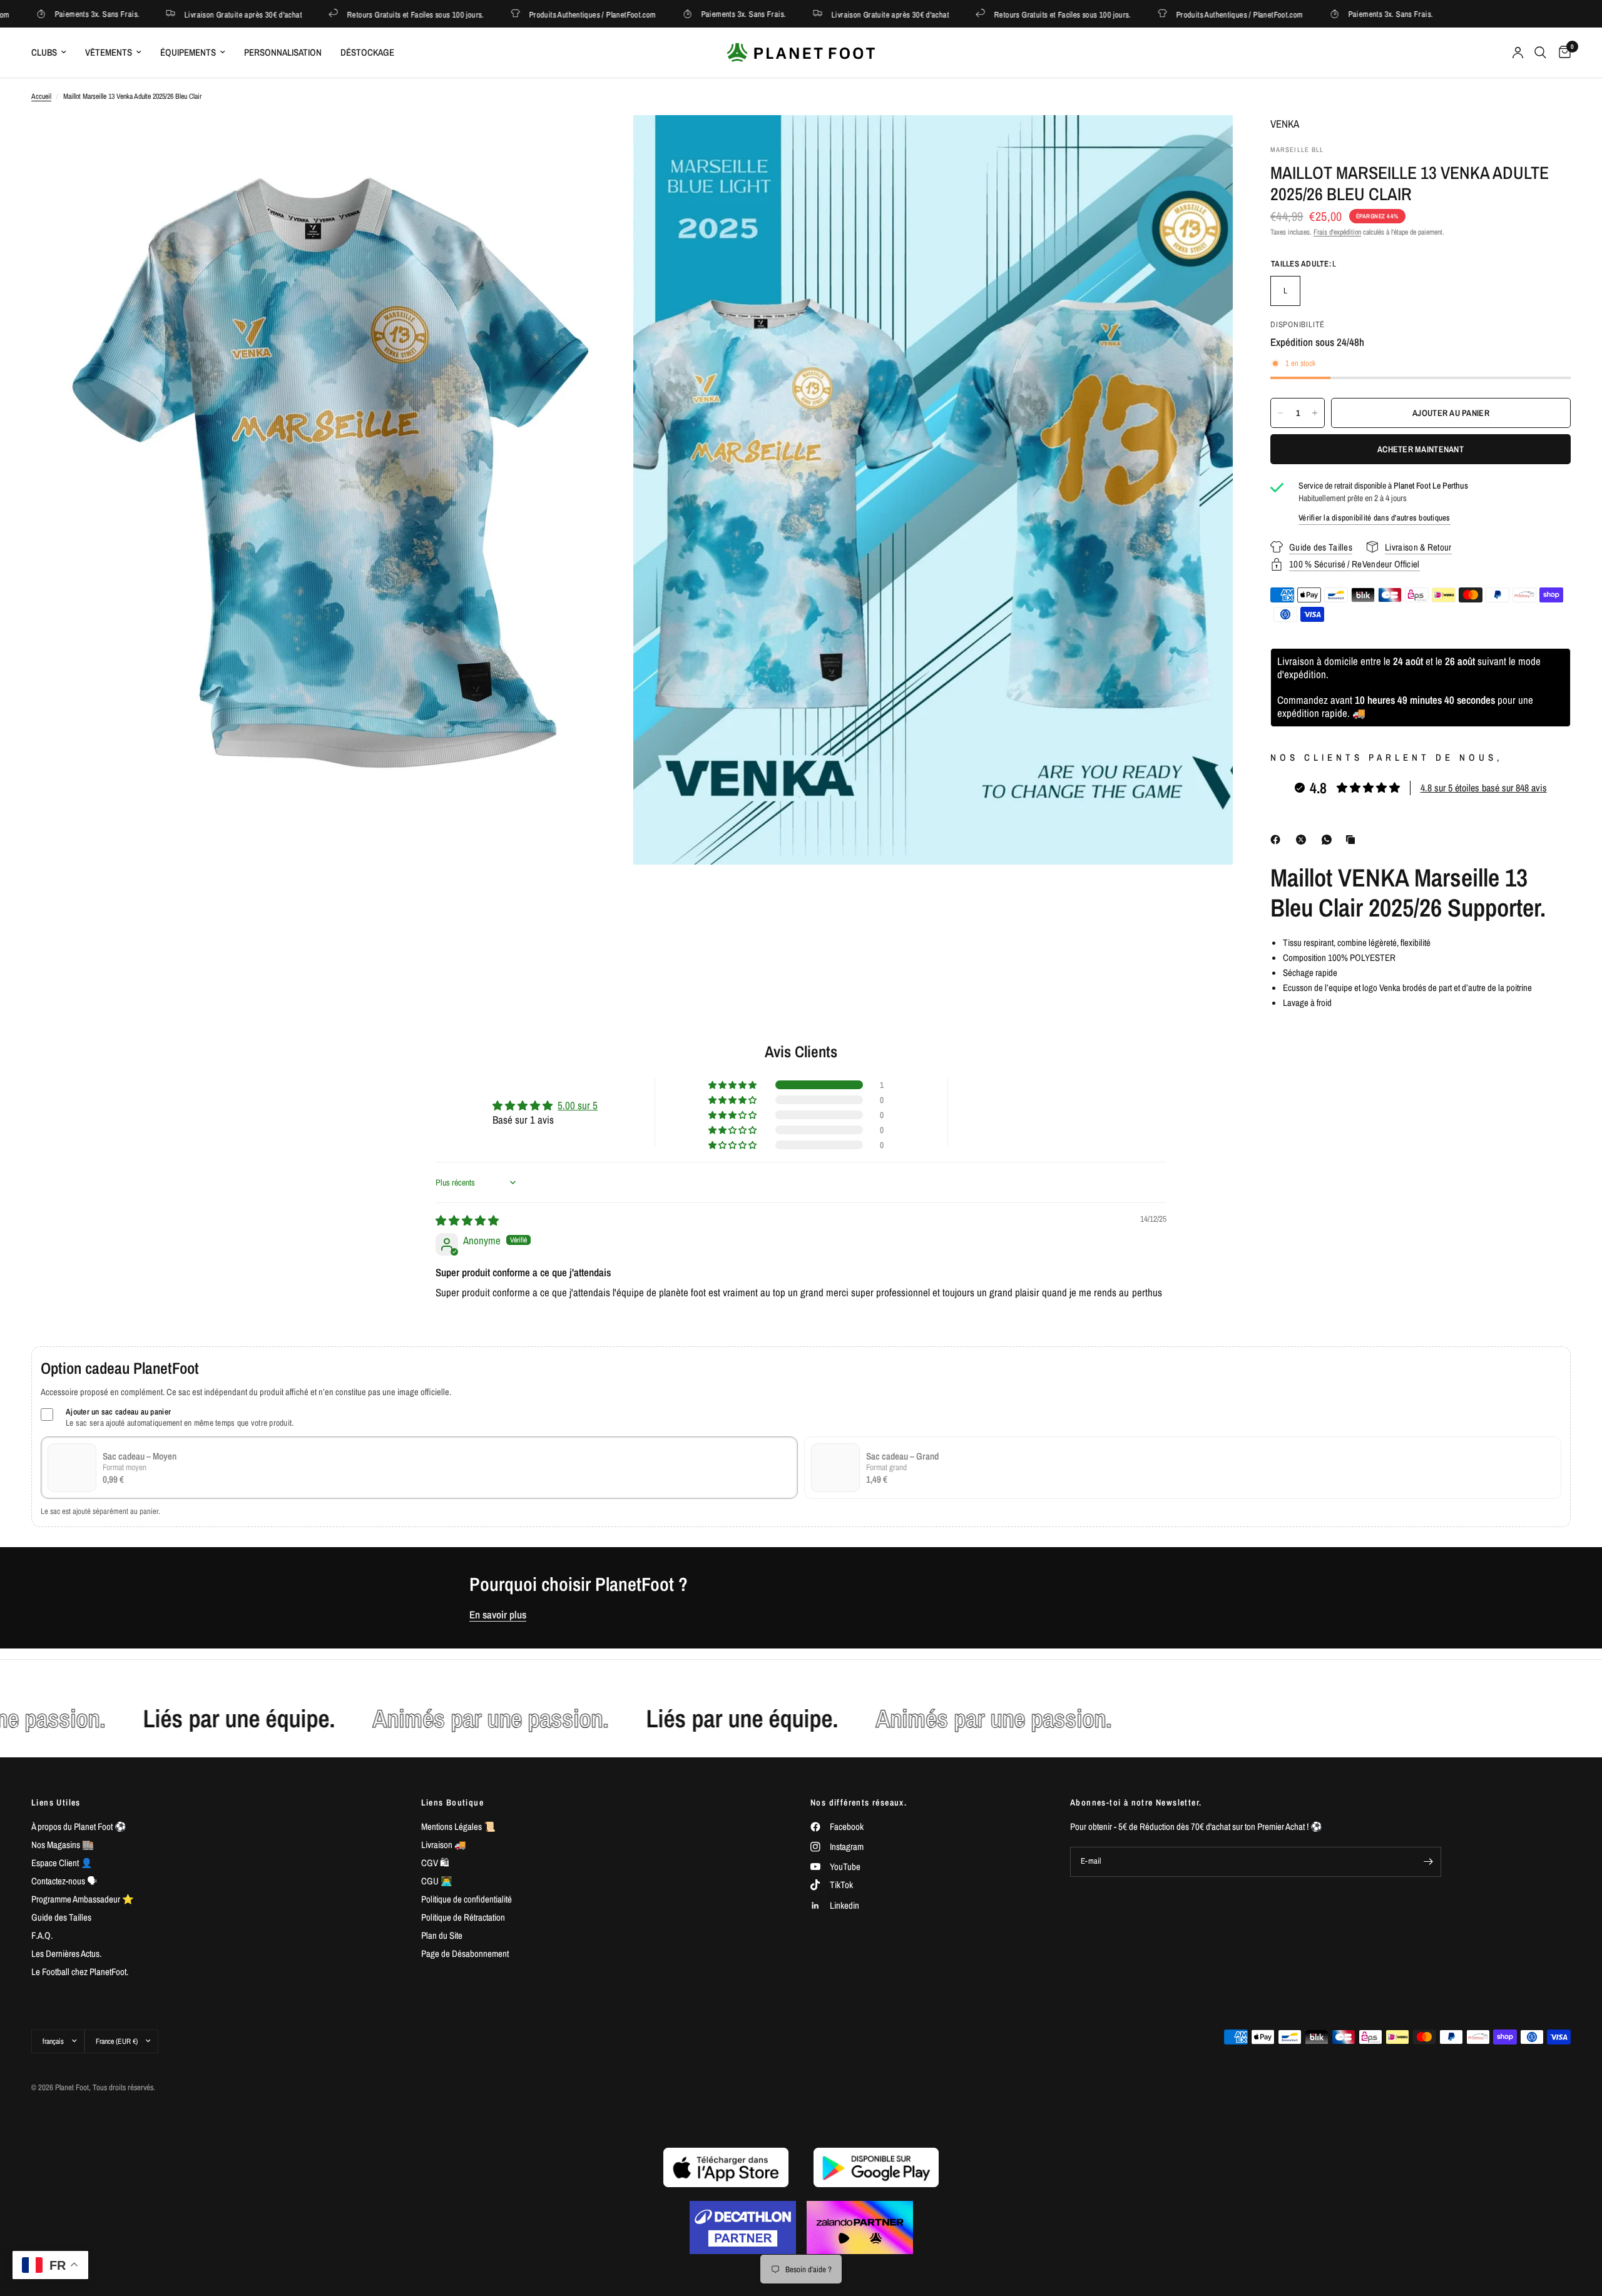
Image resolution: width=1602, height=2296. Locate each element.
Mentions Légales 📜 (458, 1826)
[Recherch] (1540, 53)
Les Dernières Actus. (66, 1953)
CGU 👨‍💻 (437, 1881)
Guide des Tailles (61, 1917)
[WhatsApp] (1329, 840)
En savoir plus (498, 1615)
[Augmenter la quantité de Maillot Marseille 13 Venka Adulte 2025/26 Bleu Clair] (1315, 413)
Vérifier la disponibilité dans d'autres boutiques (1375, 518)
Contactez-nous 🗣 (64, 1881)
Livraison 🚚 (444, 1845)
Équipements (188, 52)
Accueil (41, 96)
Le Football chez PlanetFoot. (80, 1972)
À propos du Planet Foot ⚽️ (79, 1826)
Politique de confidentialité (467, 1899)
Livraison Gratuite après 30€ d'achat (164, 14)
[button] (733, 1085)
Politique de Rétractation (463, 1917)
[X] (1304, 840)
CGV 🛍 (435, 1863)
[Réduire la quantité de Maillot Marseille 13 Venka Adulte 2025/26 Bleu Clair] (1280, 413)
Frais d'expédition (1337, 232)
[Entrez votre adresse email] (1429, 1862)
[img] (467, 1220)
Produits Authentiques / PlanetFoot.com (513, 14)
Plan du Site (442, 1935)
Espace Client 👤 (62, 1863)
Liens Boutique (453, 1802)
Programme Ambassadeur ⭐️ (83, 1899)
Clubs (44, 52)
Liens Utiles (56, 1802)
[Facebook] (1278, 840)
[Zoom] (605, 141)
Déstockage (367, 52)
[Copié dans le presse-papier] (1353, 840)
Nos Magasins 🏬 (63, 1845)
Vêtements (109, 52)
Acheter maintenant (1421, 449)
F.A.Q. (42, 1935)
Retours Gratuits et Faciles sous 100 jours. (336, 14)
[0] (1562, 53)
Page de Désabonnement (465, 1953)
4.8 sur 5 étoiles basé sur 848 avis (1484, 788)
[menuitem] (54, 53)
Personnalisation (283, 52)
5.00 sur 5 (578, 1105)
